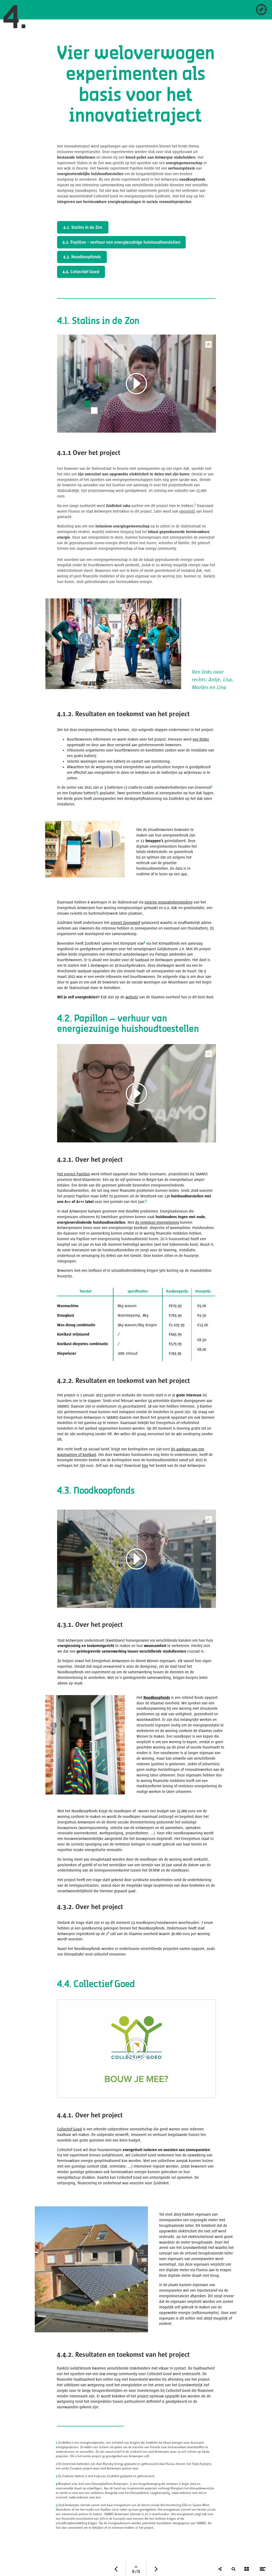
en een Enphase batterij (76, 793)
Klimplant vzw (132, 943)
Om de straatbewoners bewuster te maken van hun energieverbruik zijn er (166, 835)
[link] (261, 10)
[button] (137, 2049)
